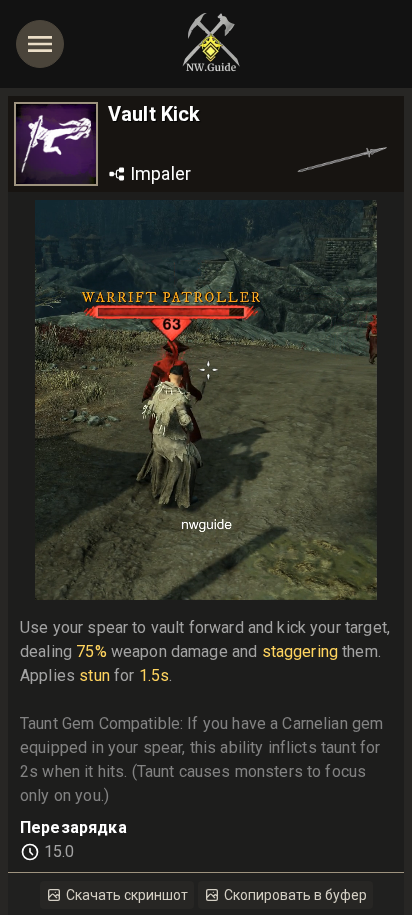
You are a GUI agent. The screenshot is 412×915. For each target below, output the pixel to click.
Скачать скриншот (127, 895)
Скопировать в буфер (295, 895)
